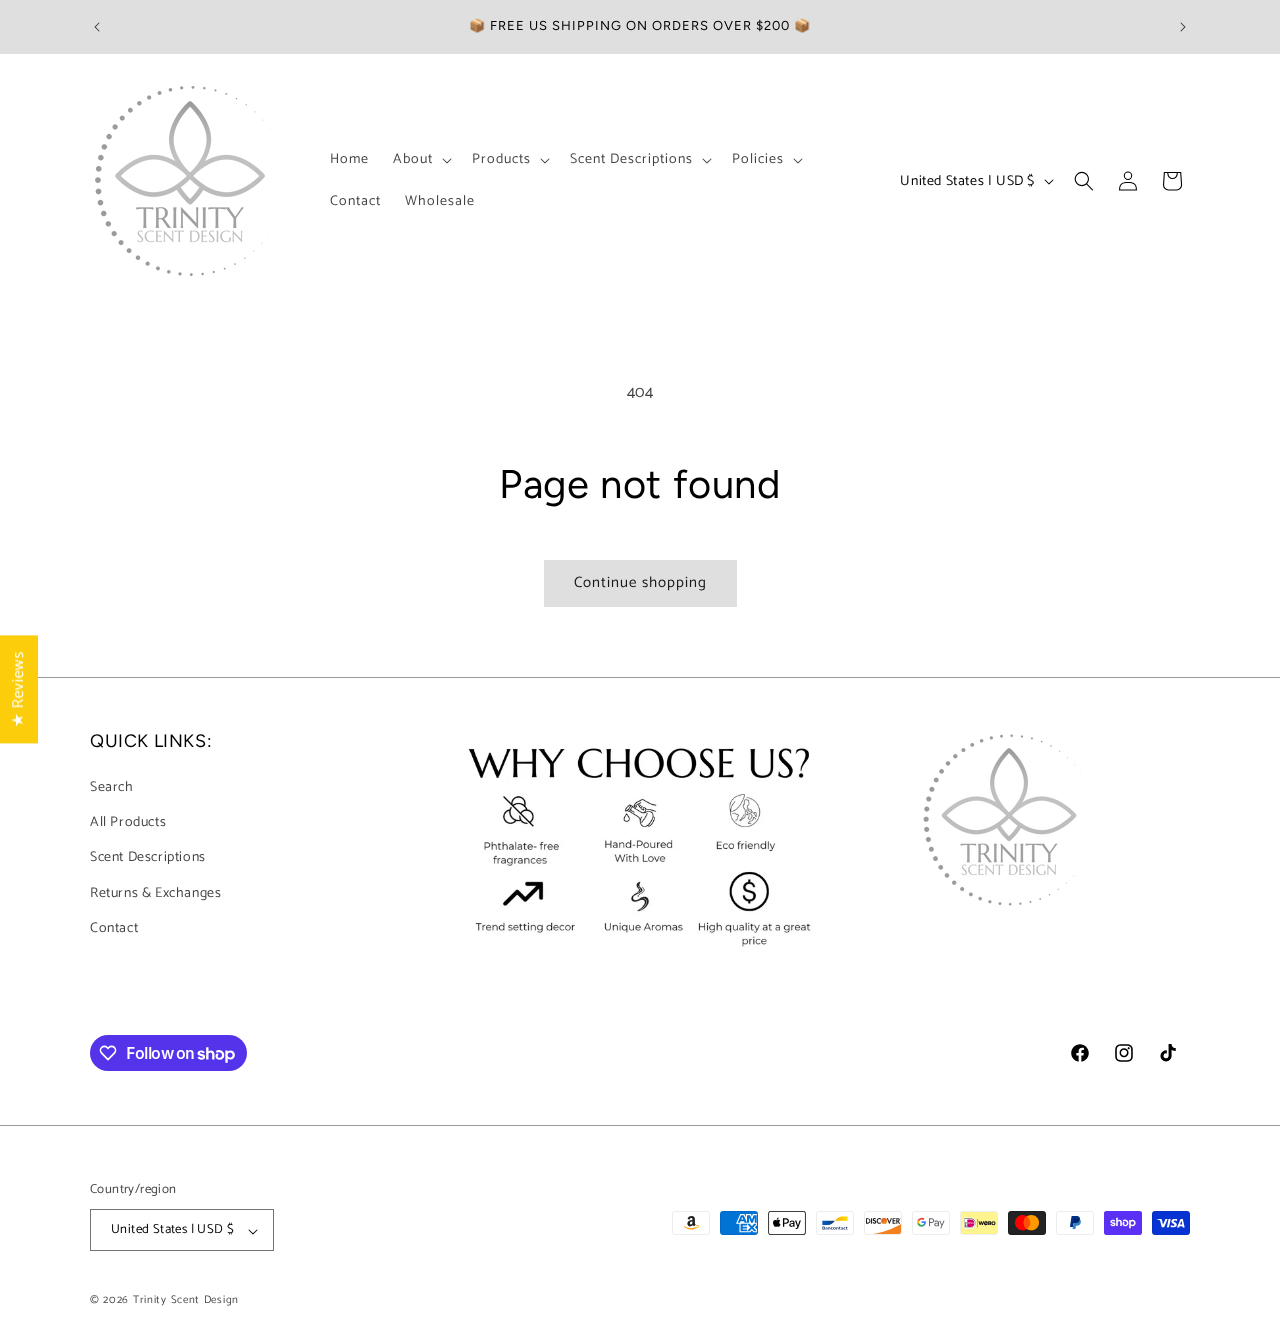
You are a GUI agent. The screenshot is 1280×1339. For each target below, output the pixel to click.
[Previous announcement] (97, 27)
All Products (128, 823)
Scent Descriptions (148, 858)
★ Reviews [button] (18, 688)
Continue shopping (640, 582)
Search (112, 787)
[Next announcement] (1183, 27)
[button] (420, 160)
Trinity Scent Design (186, 1301)
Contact (114, 928)
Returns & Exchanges (155, 893)
